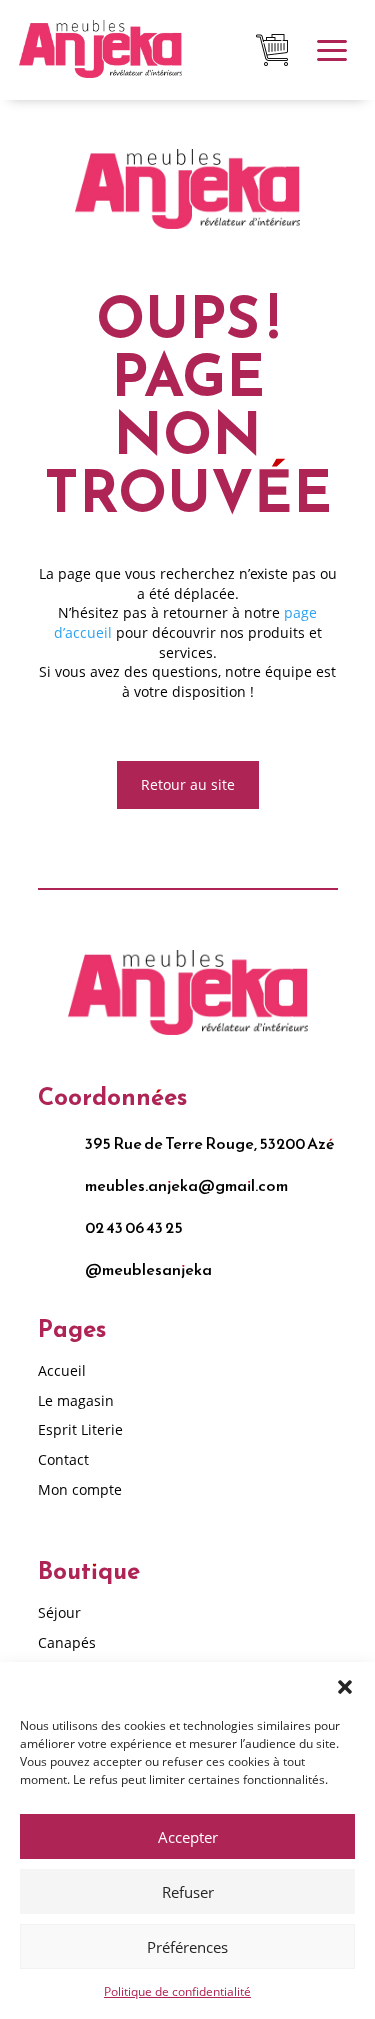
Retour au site (188, 784)
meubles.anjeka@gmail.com (186, 1185)
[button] (345, 1687)
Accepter (188, 1837)
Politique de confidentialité (177, 1991)
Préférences (187, 1947)
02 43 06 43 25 (134, 1227)
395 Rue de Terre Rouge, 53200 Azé (210, 1143)
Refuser (188, 1892)
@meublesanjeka (148, 1269)
